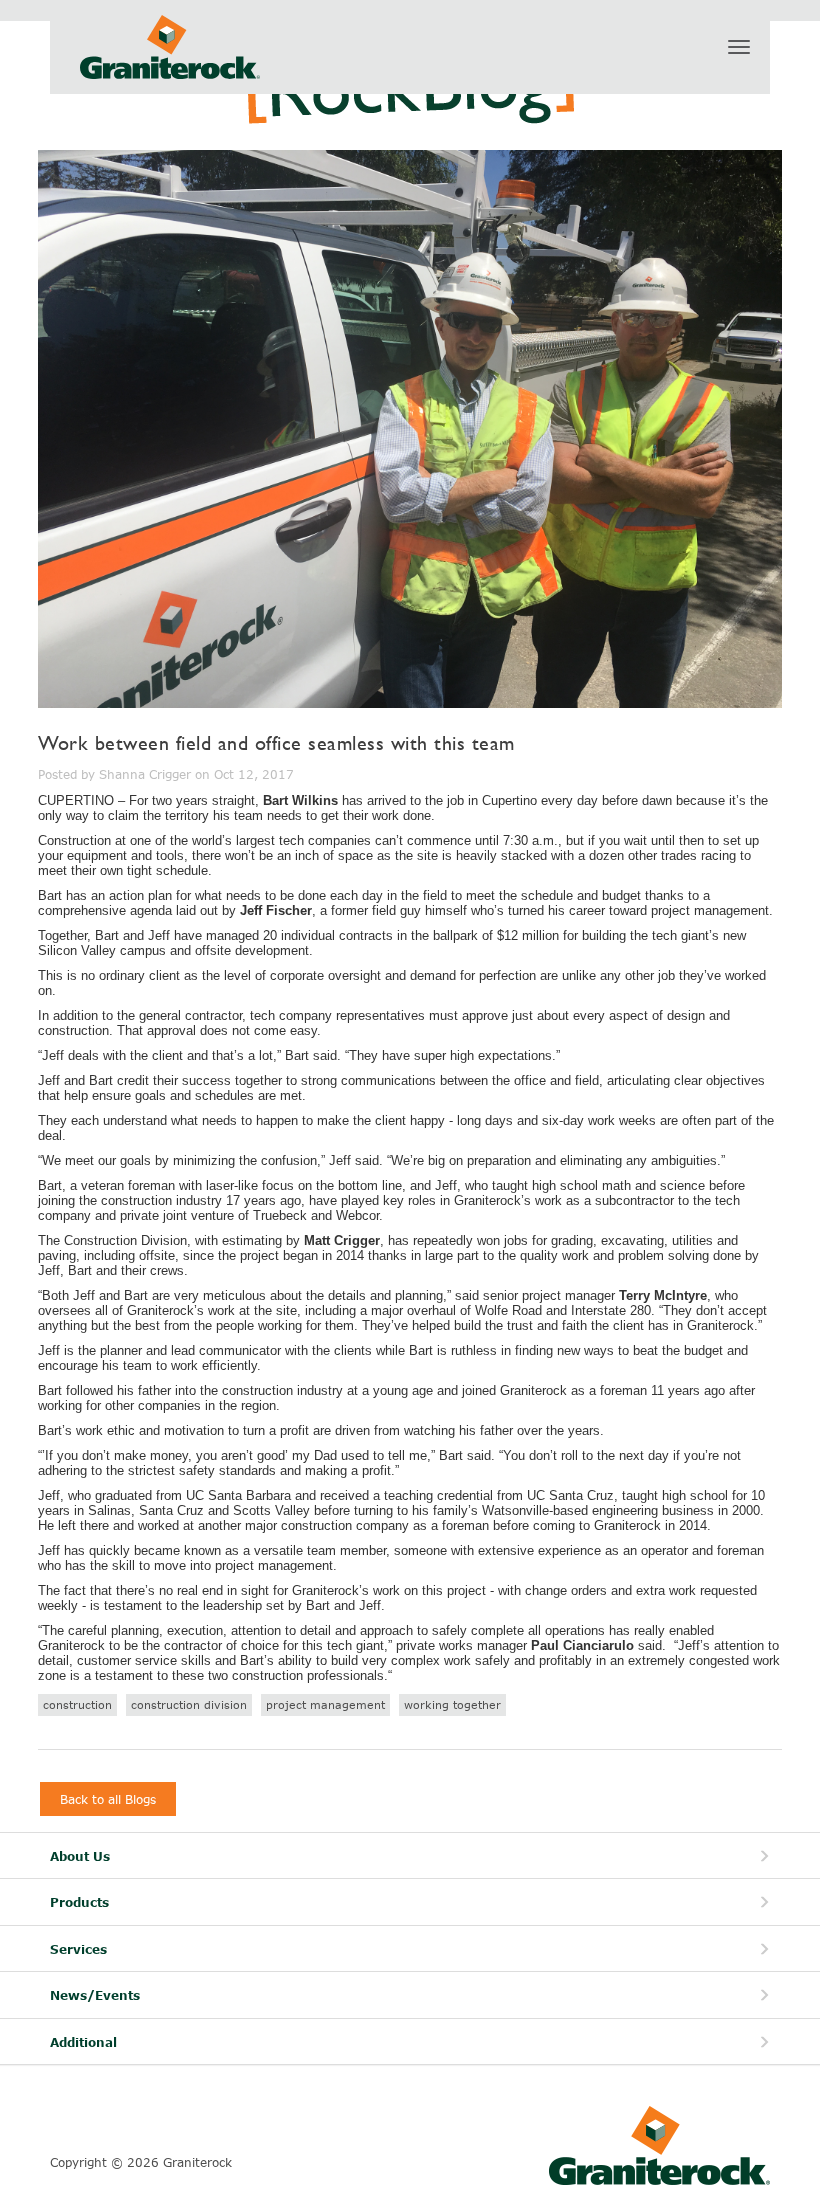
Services (78, 1949)
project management (325, 1704)
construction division (189, 1704)
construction (77, 1704)
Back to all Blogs (108, 1799)
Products (79, 1902)
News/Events (95, 1995)
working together (452, 1704)
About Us (80, 1856)
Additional (83, 2042)
